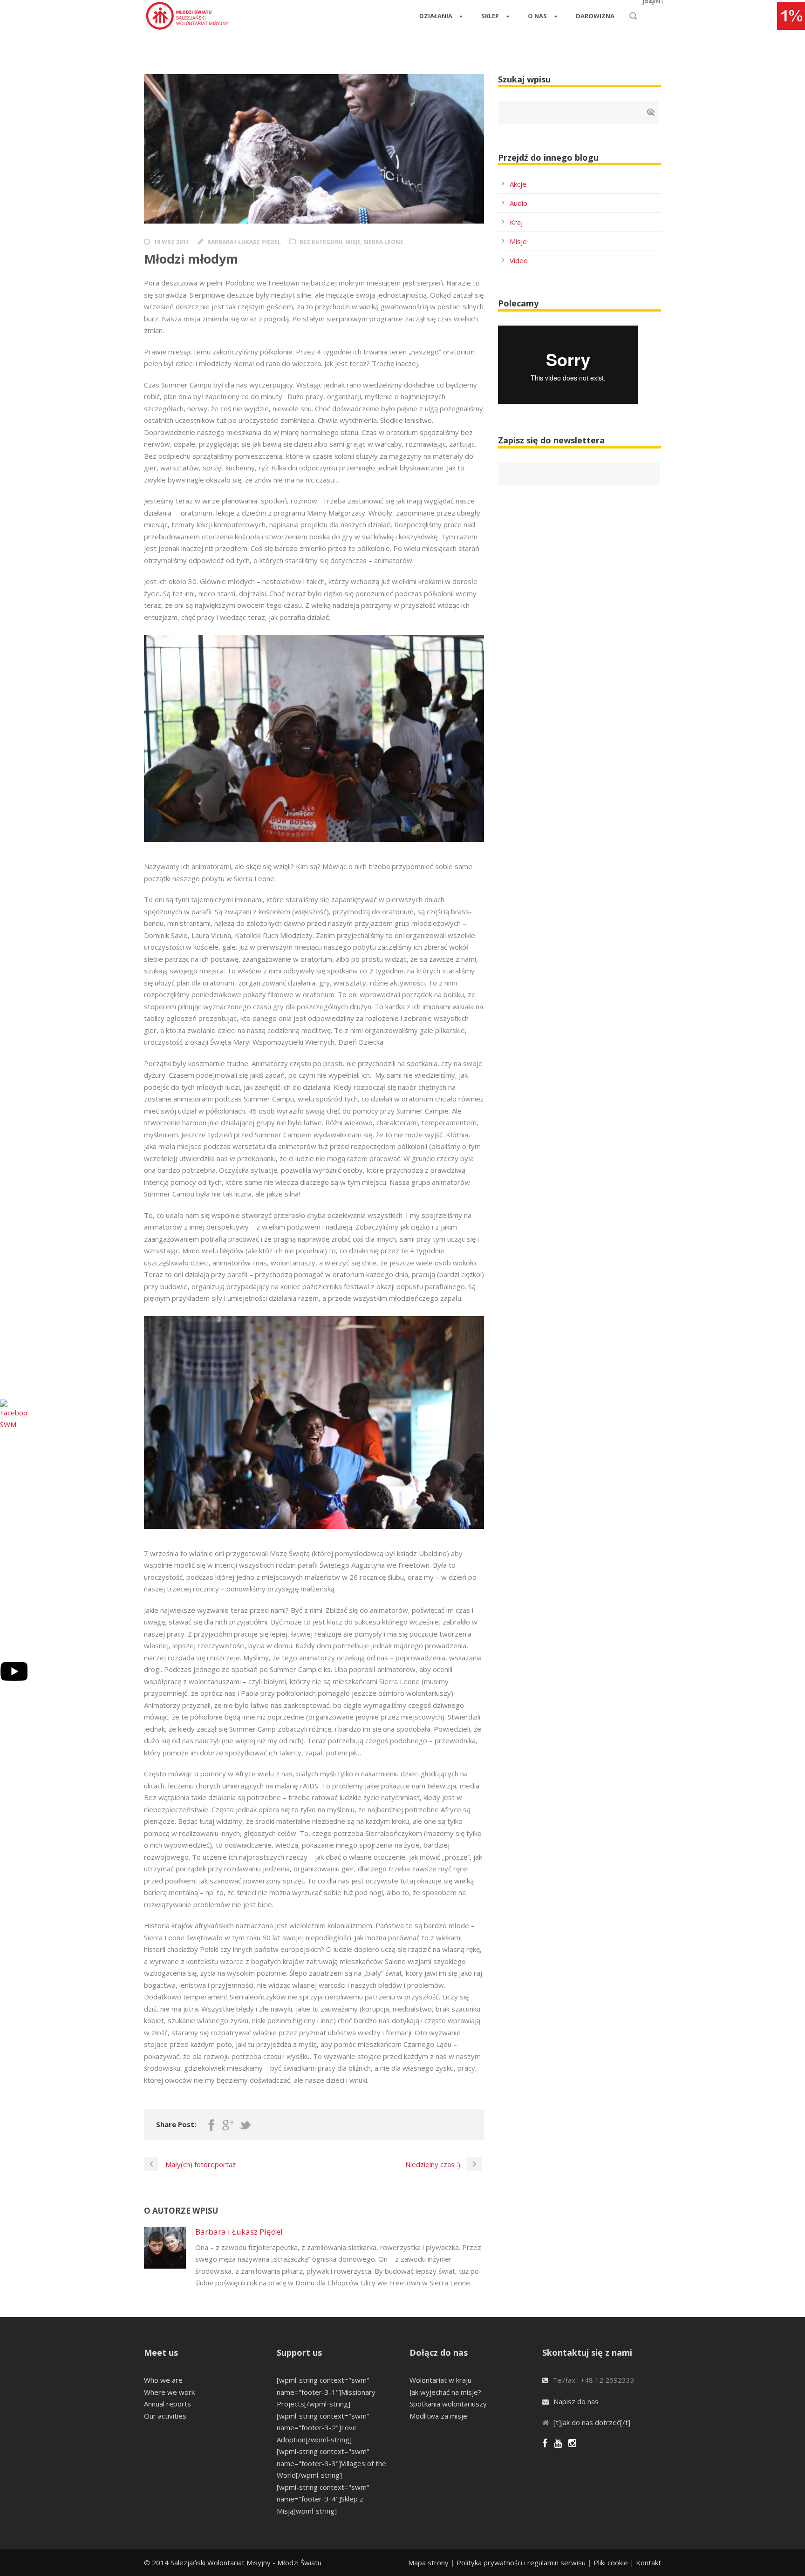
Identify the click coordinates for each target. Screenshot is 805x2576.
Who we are (163, 2380)
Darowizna (595, 16)
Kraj (516, 222)
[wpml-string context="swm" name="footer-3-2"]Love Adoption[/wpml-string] (323, 2428)
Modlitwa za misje (438, 2416)
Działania (436, 16)
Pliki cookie (611, 2562)
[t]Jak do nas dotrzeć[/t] (592, 2422)
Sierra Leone (383, 242)
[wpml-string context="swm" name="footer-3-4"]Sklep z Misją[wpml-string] (323, 2499)
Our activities (165, 2416)
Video (519, 260)
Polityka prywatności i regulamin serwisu (521, 2562)
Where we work (169, 2392)
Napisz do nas (576, 2401)
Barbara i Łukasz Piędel (244, 242)
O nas (537, 16)
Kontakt (648, 2562)
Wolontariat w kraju (440, 2380)
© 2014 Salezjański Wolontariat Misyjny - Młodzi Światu (233, 2562)
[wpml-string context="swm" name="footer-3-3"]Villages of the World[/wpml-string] (331, 2463)
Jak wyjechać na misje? (445, 2392)
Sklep (490, 16)
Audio (518, 203)
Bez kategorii (321, 242)
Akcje (518, 184)
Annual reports (167, 2404)
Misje (518, 241)
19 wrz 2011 (171, 242)
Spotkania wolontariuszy (448, 2404)
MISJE (353, 242)
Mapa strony (428, 2562)
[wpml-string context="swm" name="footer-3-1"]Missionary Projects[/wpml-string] (326, 2392)
